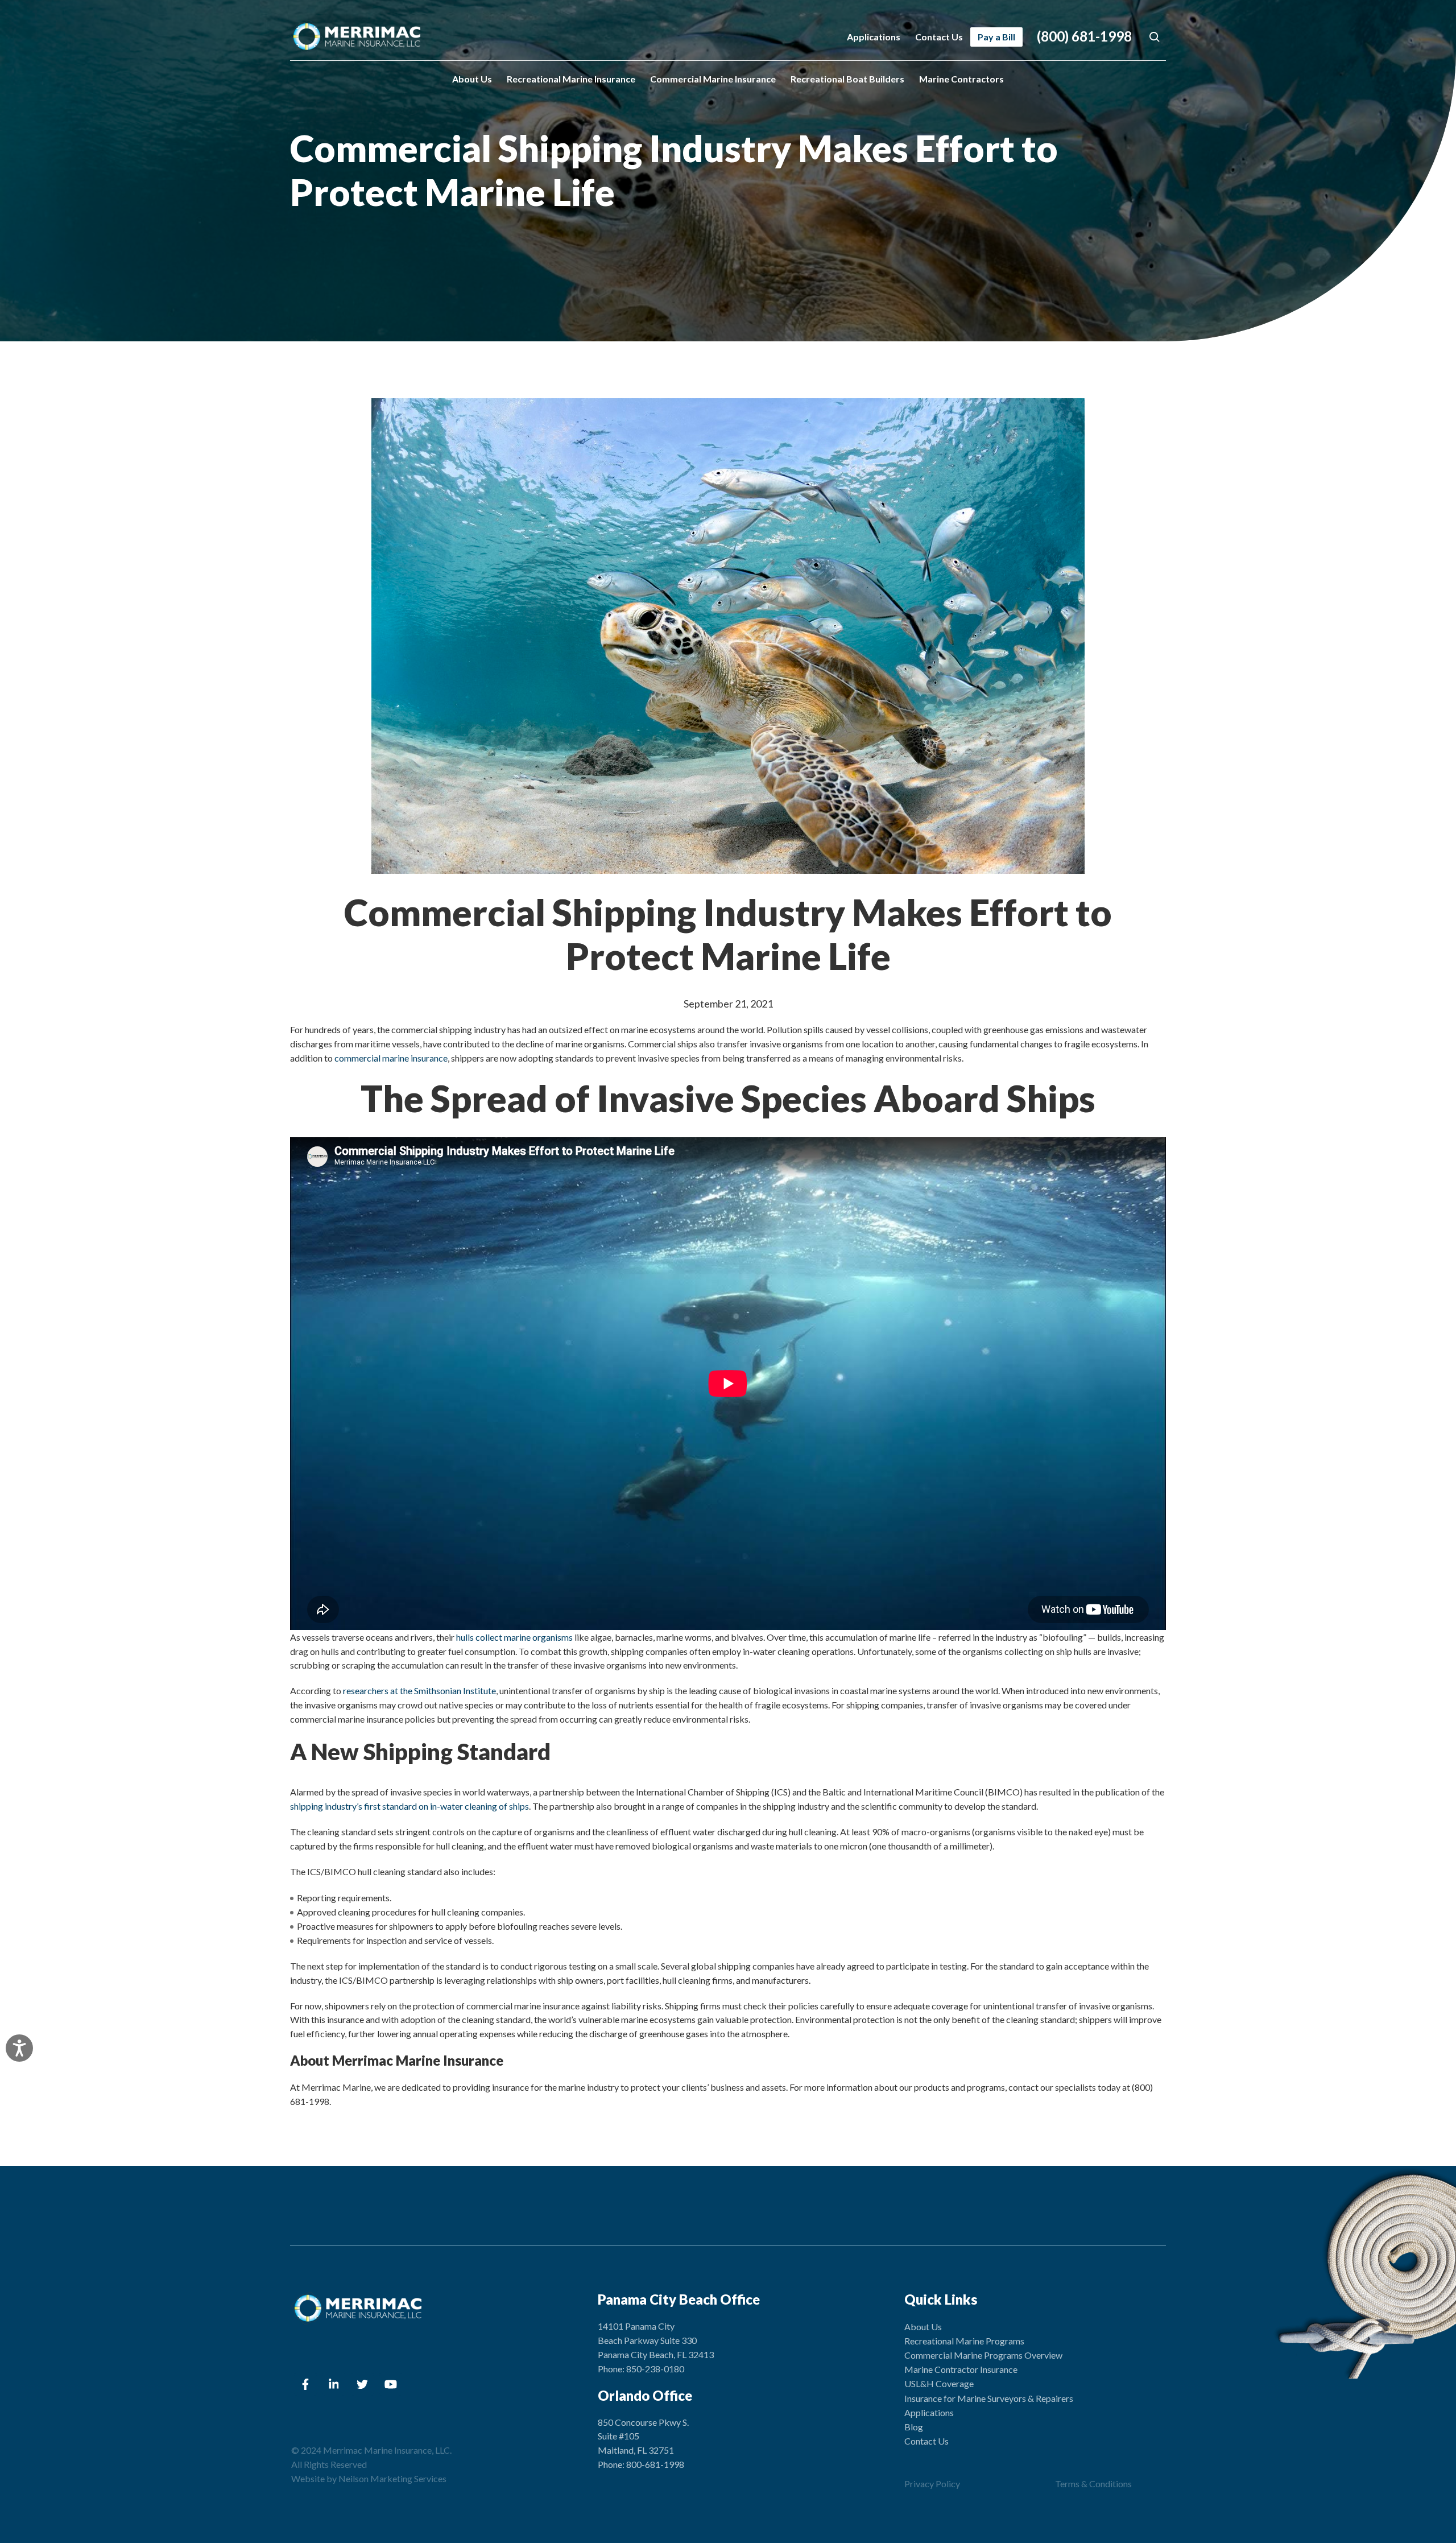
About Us (472, 79)
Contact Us (939, 37)
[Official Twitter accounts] (362, 2384)
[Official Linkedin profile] (334, 2384)
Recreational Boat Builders (847, 79)
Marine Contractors (961, 79)
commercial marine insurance (391, 1058)
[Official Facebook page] (305, 2384)
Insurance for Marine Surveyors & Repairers (989, 2398)
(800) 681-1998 (1084, 36)
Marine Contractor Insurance (961, 2369)
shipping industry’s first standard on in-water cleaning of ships (409, 1806)
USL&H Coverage (939, 2383)
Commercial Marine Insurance (713, 79)
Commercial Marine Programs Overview (983, 2355)
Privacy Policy (932, 2484)
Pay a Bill (996, 37)
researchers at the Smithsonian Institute (419, 1690)
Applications (874, 37)
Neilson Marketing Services (392, 2478)
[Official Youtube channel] (391, 2384)
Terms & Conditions (1093, 2484)
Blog (914, 2427)
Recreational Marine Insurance (571, 79)
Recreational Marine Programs (964, 2341)
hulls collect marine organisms (514, 1637)
